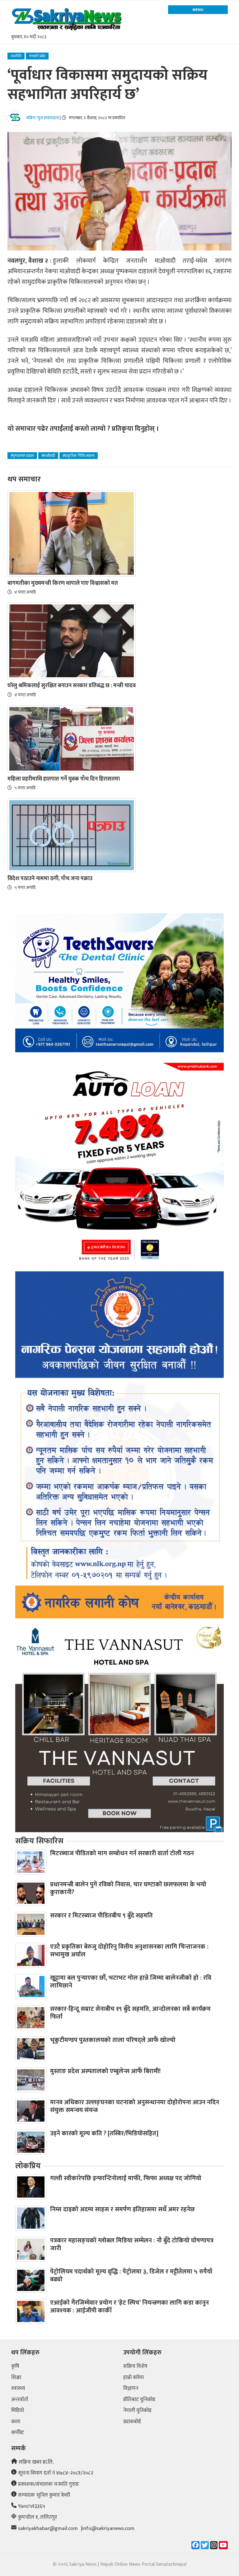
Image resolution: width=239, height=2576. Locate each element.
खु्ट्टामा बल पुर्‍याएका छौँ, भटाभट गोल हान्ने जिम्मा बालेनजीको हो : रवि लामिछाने (131, 1982)
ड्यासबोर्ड (132, 2422)
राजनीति (16, 56)
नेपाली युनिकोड (137, 2411)
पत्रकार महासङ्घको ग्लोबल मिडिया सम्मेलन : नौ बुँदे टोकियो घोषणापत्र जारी (132, 2244)
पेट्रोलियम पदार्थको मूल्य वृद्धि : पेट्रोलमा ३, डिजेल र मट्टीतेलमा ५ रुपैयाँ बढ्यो (131, 2276)
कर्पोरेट (18, 2433)
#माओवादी (48, 456)
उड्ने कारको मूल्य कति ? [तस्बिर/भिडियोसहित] (104, 2133)
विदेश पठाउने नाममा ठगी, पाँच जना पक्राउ (50, 879)
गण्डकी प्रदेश (37, 56)
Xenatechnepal (171, 2564)
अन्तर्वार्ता (20, 2400)
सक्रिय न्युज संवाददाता (42, 118)
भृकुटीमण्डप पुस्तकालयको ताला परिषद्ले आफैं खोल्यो (113, 2040)
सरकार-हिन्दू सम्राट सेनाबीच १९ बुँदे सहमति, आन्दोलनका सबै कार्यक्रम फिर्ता (130, 2013)
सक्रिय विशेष (135, 2367)
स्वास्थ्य (18, 2389)
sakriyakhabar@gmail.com (48, 2529)
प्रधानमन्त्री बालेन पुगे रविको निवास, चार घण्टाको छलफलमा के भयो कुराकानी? (128, 1888)
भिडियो (18, 2411)
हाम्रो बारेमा (134, 2378)
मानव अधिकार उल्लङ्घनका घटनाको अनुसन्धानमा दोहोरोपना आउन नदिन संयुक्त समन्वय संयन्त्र (135, 2106)
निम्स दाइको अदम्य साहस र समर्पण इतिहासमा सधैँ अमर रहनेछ (122, 2209)
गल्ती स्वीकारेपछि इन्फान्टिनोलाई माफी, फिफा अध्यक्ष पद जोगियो (126, 2178)
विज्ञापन (131, 2389)
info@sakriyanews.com (108, 2529)
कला (16, 2422)
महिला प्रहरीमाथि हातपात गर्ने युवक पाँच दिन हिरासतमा (64, 779)
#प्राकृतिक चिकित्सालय (79, 456)
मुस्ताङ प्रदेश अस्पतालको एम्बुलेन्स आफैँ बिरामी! (105, 2071)
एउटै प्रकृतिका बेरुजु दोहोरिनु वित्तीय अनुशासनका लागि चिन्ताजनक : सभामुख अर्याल (129, 1951)
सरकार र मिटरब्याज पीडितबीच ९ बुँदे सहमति (101, 1916)
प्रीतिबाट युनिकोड (139, 2400)
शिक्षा (16, 2378)
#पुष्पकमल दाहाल (22, 456)
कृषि (15, 2367)
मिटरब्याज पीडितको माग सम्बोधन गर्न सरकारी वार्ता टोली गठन (122, 1853)
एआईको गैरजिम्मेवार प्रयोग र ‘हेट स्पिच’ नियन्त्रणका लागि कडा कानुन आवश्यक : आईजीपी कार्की (129, 2307)
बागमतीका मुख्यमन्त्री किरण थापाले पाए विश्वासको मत (63, 583)
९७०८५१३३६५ (32, 2507)
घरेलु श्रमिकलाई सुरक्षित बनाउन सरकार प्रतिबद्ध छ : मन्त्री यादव (72, 686)
